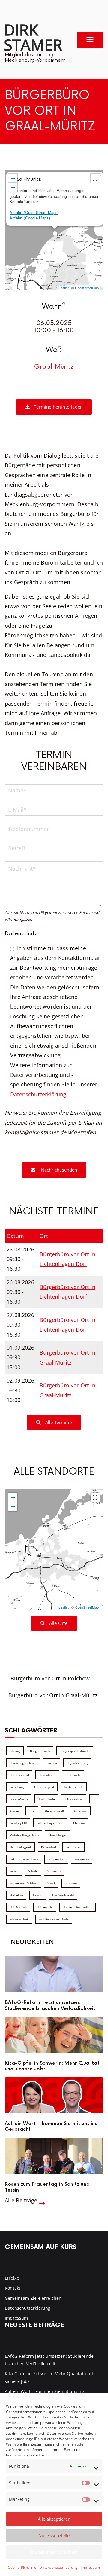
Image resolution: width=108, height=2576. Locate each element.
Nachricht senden (58, 1170)
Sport (51, 1883)
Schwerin (54, 1871)
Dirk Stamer (33, 37)
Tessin (37, 1895)
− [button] (13, 187)
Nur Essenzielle (54, 2535)
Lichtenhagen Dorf (50, 1823)
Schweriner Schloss (24, 1883)
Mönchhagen (58, 1835)
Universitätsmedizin (78, 1907)
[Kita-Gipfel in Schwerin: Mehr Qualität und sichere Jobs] (54, 2035)
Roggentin (82, 1859)
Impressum (90, 2567)
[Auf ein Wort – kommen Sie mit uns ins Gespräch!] (54, 2095)
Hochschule (46, 1799)
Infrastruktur (74, 1799)
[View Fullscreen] (95, 178)
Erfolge (12, 2278)
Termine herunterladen (58, 407)
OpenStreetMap (87, 288)
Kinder (14, 1811)
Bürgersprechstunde (75, 1751)
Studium (71, 1883)
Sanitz (14, 1871)
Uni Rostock (18, 1907)
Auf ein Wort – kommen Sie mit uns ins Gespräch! (51, 2127)
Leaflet (63, 288)
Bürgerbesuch (40, 1751)
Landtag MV (18, 1823)
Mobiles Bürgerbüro (24, 1835)
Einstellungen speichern (54, 2552)
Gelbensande (74, 1787)
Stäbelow (16, 1895)
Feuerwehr (73, 1775)
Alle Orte (58, 1623)
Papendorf (49, 1847)
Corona (52, 1763)
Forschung (17, 1787)
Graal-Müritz (54, 367)
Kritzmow (80, 1811)
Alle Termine (58, 1422)
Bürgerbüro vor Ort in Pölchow (50, 1678)
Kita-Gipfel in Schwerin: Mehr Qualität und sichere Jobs (52, 2066)
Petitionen (73, 1847)
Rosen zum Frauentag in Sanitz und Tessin (47, 2187)
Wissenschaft (19, 1919)
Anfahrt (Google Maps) (30, 218)
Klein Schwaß (54, 1811)
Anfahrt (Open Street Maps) (34, 212)
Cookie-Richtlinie (22, 2567)
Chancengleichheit (23, 1763)
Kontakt (13, 2288)
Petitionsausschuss (24, 1859)
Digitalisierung (77, 1763)
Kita (32, 1811)
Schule (33, 1871)
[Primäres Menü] (90, 40)
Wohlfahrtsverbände (54, 1919)
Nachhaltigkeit (21, 1847)
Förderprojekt (44, 1787)
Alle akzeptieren (54, 2519)
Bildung (15, 1751)
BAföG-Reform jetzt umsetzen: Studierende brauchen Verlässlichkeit (50, 2005)
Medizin (79, 1823)
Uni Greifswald (63, 1895)
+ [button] (13, 178)
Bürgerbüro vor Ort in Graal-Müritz (53, 1695)
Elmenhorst (47, 1775)
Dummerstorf (19, 1775)
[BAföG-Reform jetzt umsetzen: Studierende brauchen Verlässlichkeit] (54, 1974)
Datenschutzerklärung (58, 2567)
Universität (45, 1907)
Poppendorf (56, 1859)
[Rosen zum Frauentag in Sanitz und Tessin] (54, 2156)
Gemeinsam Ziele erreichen (33, 2298)
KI (94, 1799)
